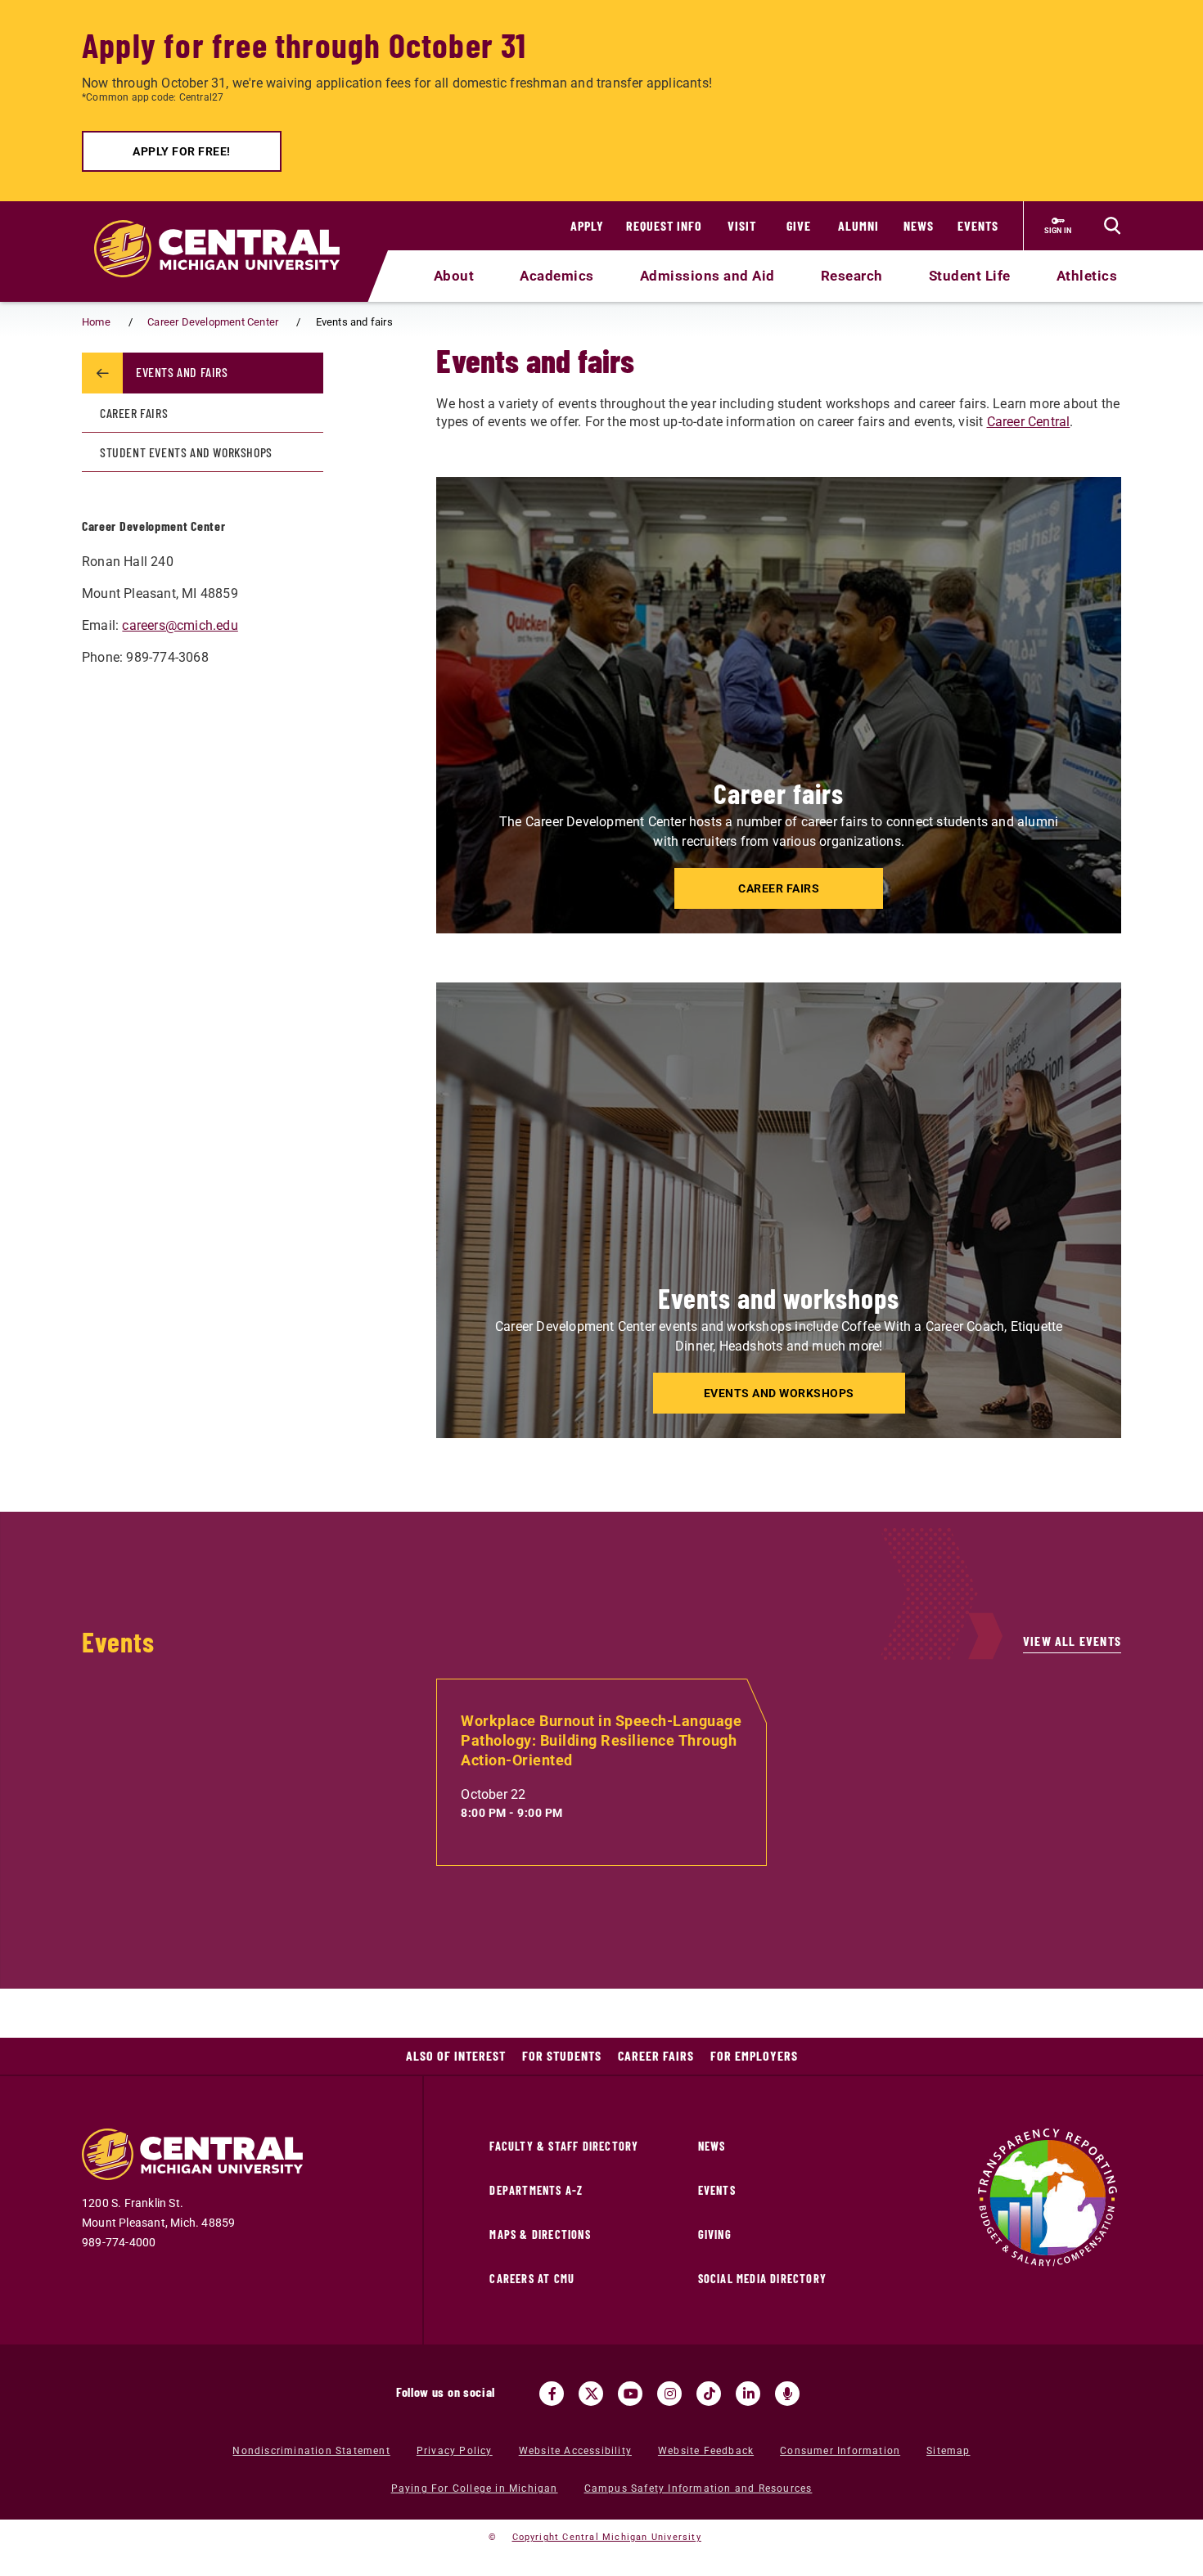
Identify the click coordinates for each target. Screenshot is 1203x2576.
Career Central (1029, 422)
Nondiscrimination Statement (311, 2451)
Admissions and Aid (707, 276)
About (454, 276)
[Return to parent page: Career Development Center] (102, 373)
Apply (587, 225)
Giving (715, 2234)
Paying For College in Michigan (475, 2488)
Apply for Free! (182, 151)
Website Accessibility (575, 2451)
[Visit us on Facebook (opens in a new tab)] (552, 2394)
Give (799, 225)
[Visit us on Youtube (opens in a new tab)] (630, 2394)
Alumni (858, 225)
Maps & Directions (540, 2234)
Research (852, 276)
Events (978, 225)
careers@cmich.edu (180, 625)
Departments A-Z (536, 2190)
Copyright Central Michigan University (607, 2537)
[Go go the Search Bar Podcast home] (787, 2394)
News (919, 225)
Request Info (664, 225)
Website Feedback (706, 2451)
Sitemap (948, 2451)
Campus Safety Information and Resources (698, 2488)
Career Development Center (213, 322)
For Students (562, 2055)
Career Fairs (134, 413)
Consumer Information (840, 2451)
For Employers (754, 2055)
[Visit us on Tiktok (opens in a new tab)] (709, 2394)
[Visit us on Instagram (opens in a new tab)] (669, 2394)
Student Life (970, 276)
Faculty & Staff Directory (564, 2146)
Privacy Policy (455, 2451)
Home (96, 322)
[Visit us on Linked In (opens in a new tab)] (748, 2394)
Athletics (1087, 276)
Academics (557, 276)
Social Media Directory (762, 2279)
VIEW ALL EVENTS (1072, 1641)
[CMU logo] (227, 230)
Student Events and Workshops (186, 452)
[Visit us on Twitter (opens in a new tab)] (591, 2394)
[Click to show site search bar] (1112, 226)
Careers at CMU (532, 2279)
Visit (742, 225)
